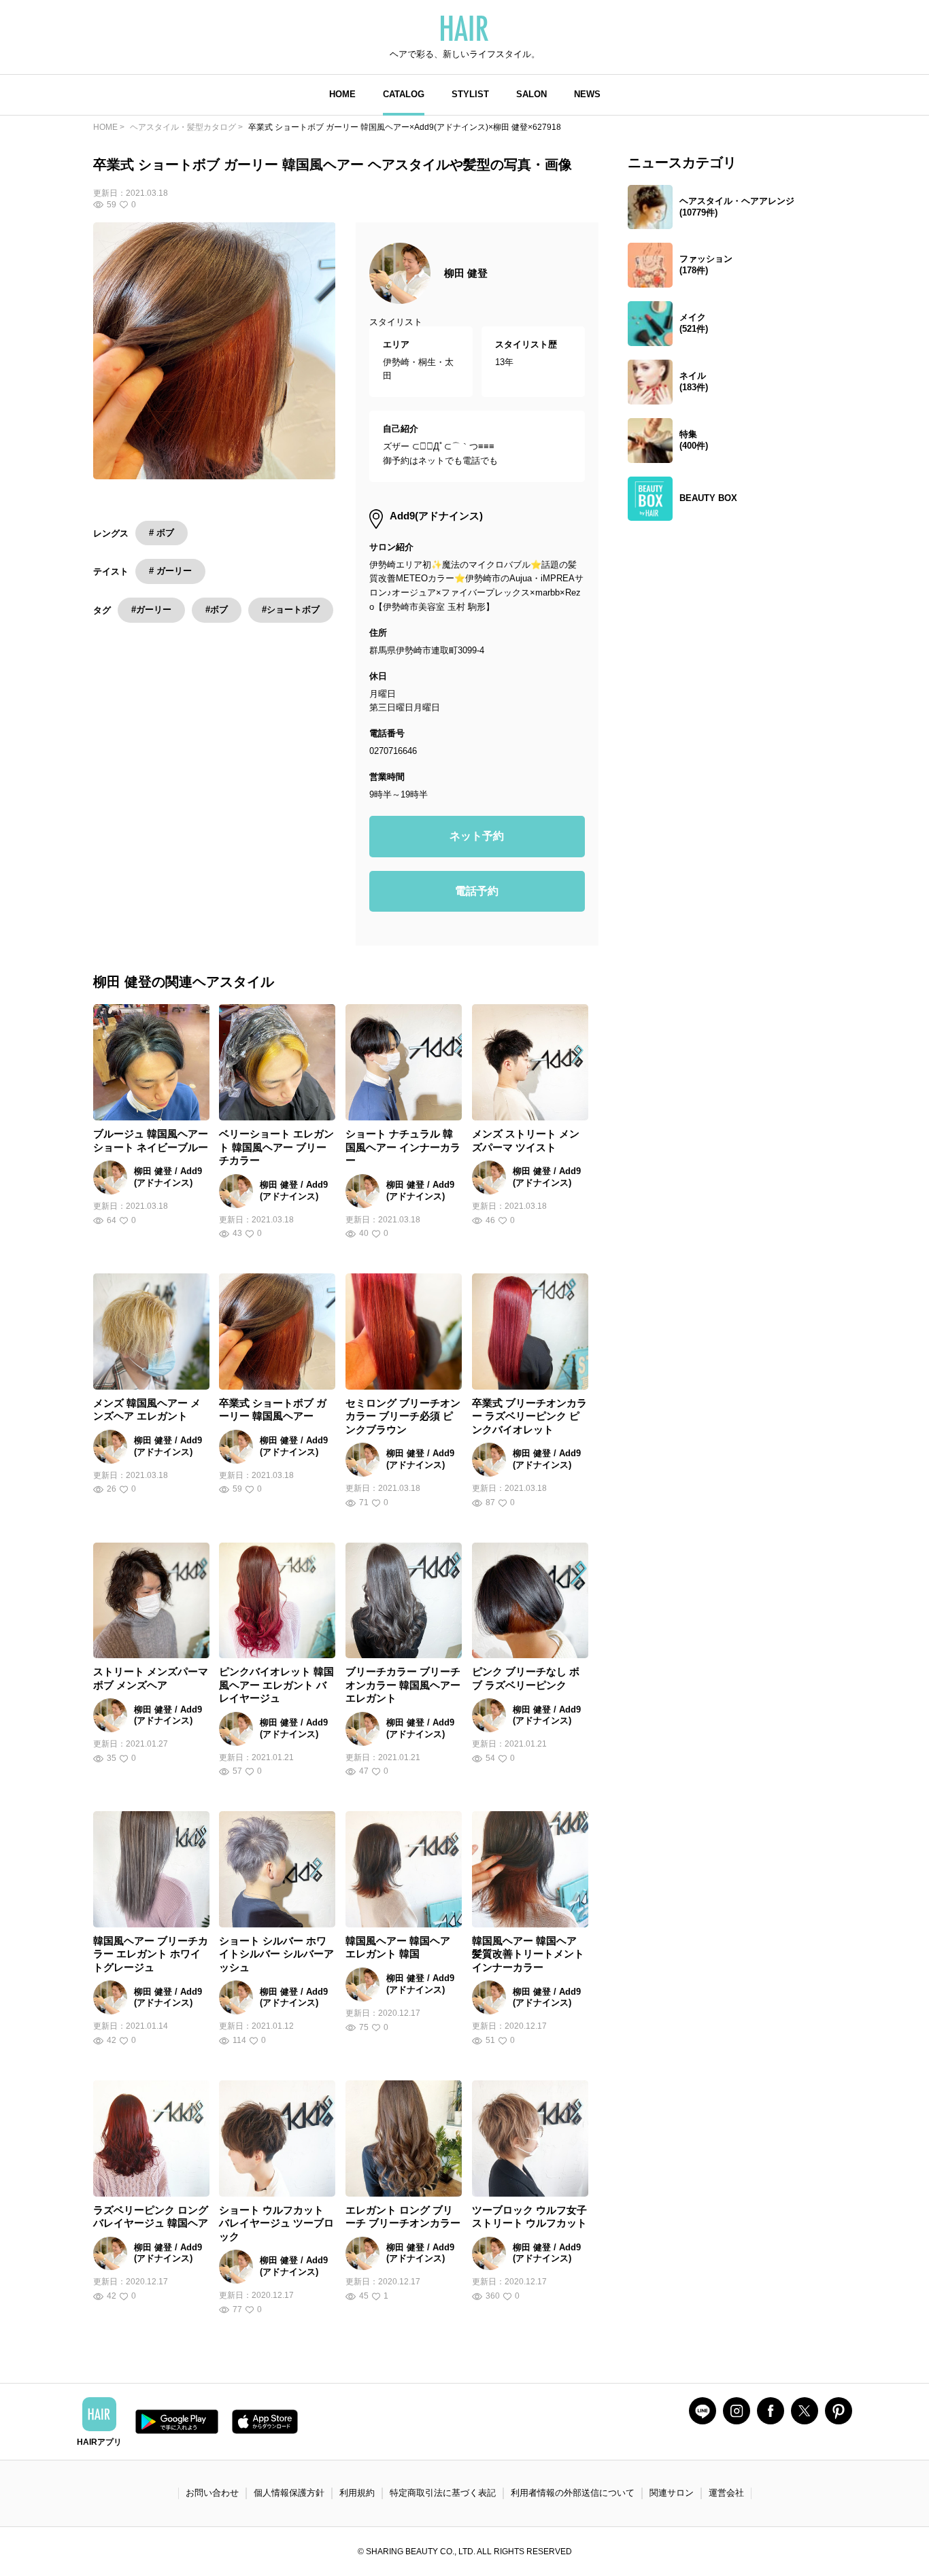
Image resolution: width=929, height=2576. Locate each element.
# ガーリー (170, 571)
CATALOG (404, 94)
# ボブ (162, 533)
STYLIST (470, 94)
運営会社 (726, 2493)
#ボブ (217, 609)
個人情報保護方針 (289, 2493)
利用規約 (357, 2493)
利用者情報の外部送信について (573, 2493)
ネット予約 (477, 836)
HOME (342, 94)
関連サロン (672, 2493)
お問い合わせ (212, 2493)
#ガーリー (151, 609)
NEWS (587, 94)
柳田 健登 (466, 273)
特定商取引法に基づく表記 (443, 2493)
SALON (531, 94)
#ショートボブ (291, 609)
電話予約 (477, 891)
